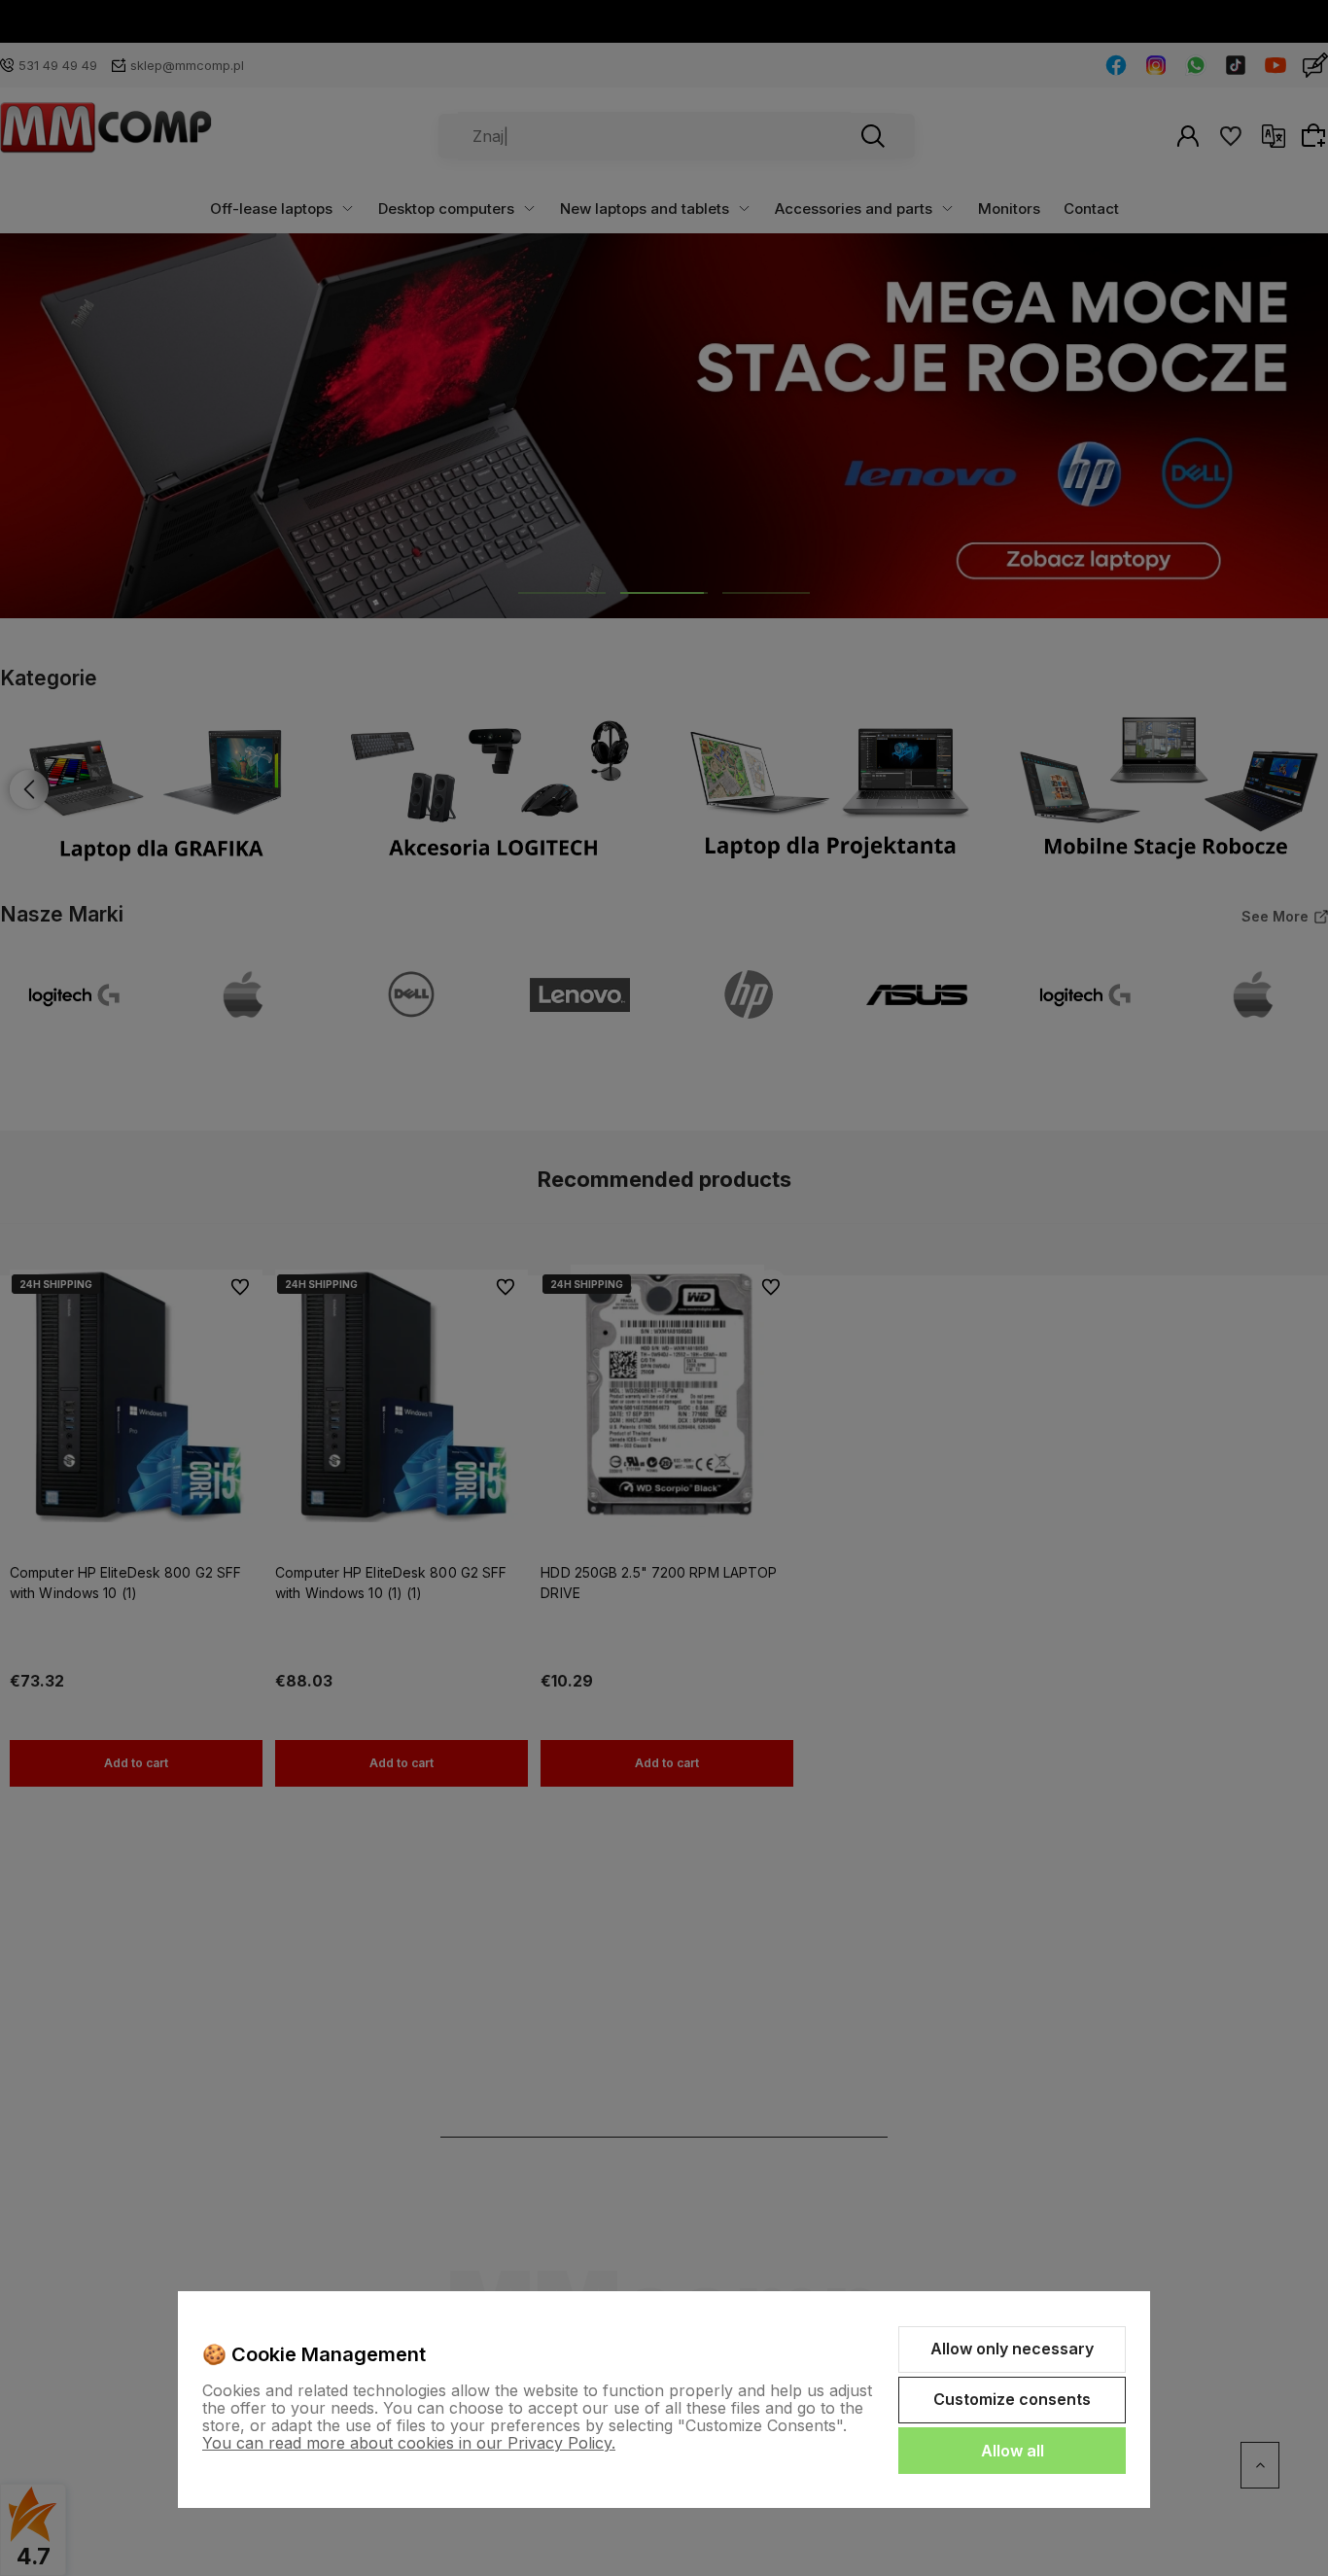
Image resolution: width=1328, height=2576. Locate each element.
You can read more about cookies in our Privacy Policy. (409, 2443)
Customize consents (1012, 2399)
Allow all (1013, 2451)
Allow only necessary (1012, 2349)
